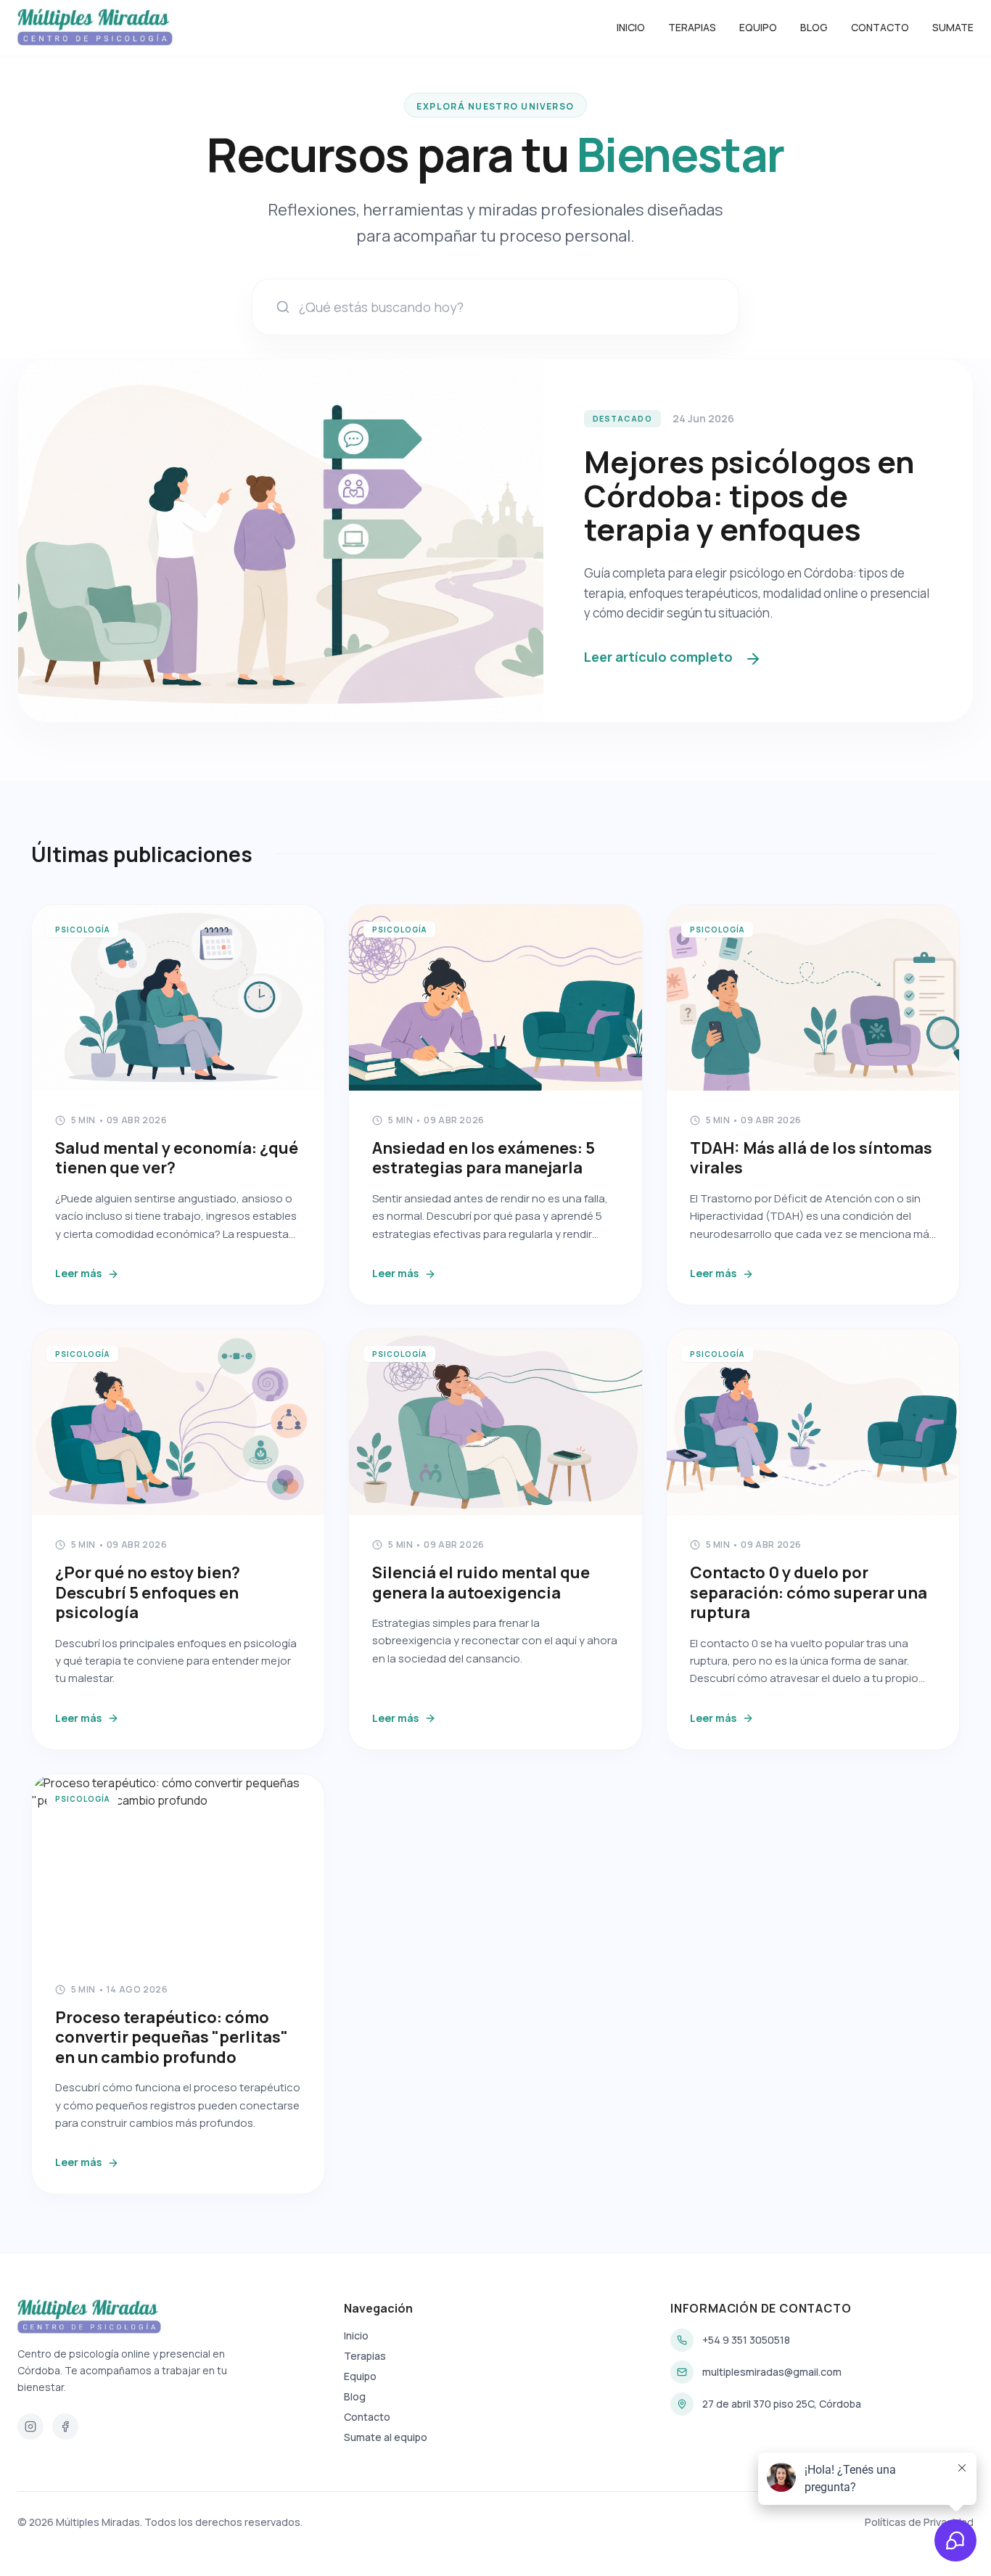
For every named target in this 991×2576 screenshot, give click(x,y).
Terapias (365, 2356)
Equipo (360, 2376)
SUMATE (953, 27)
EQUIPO (758, 27)
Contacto (367, 2417)
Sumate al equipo (386, 2437)
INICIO (631, 27)
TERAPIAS (692, 27)
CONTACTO (880, 27)
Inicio (356, 2335)
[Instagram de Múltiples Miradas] (30, 2427)
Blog (355, 2396)
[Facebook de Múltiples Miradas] (65, 2427)
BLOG (814, 27)
